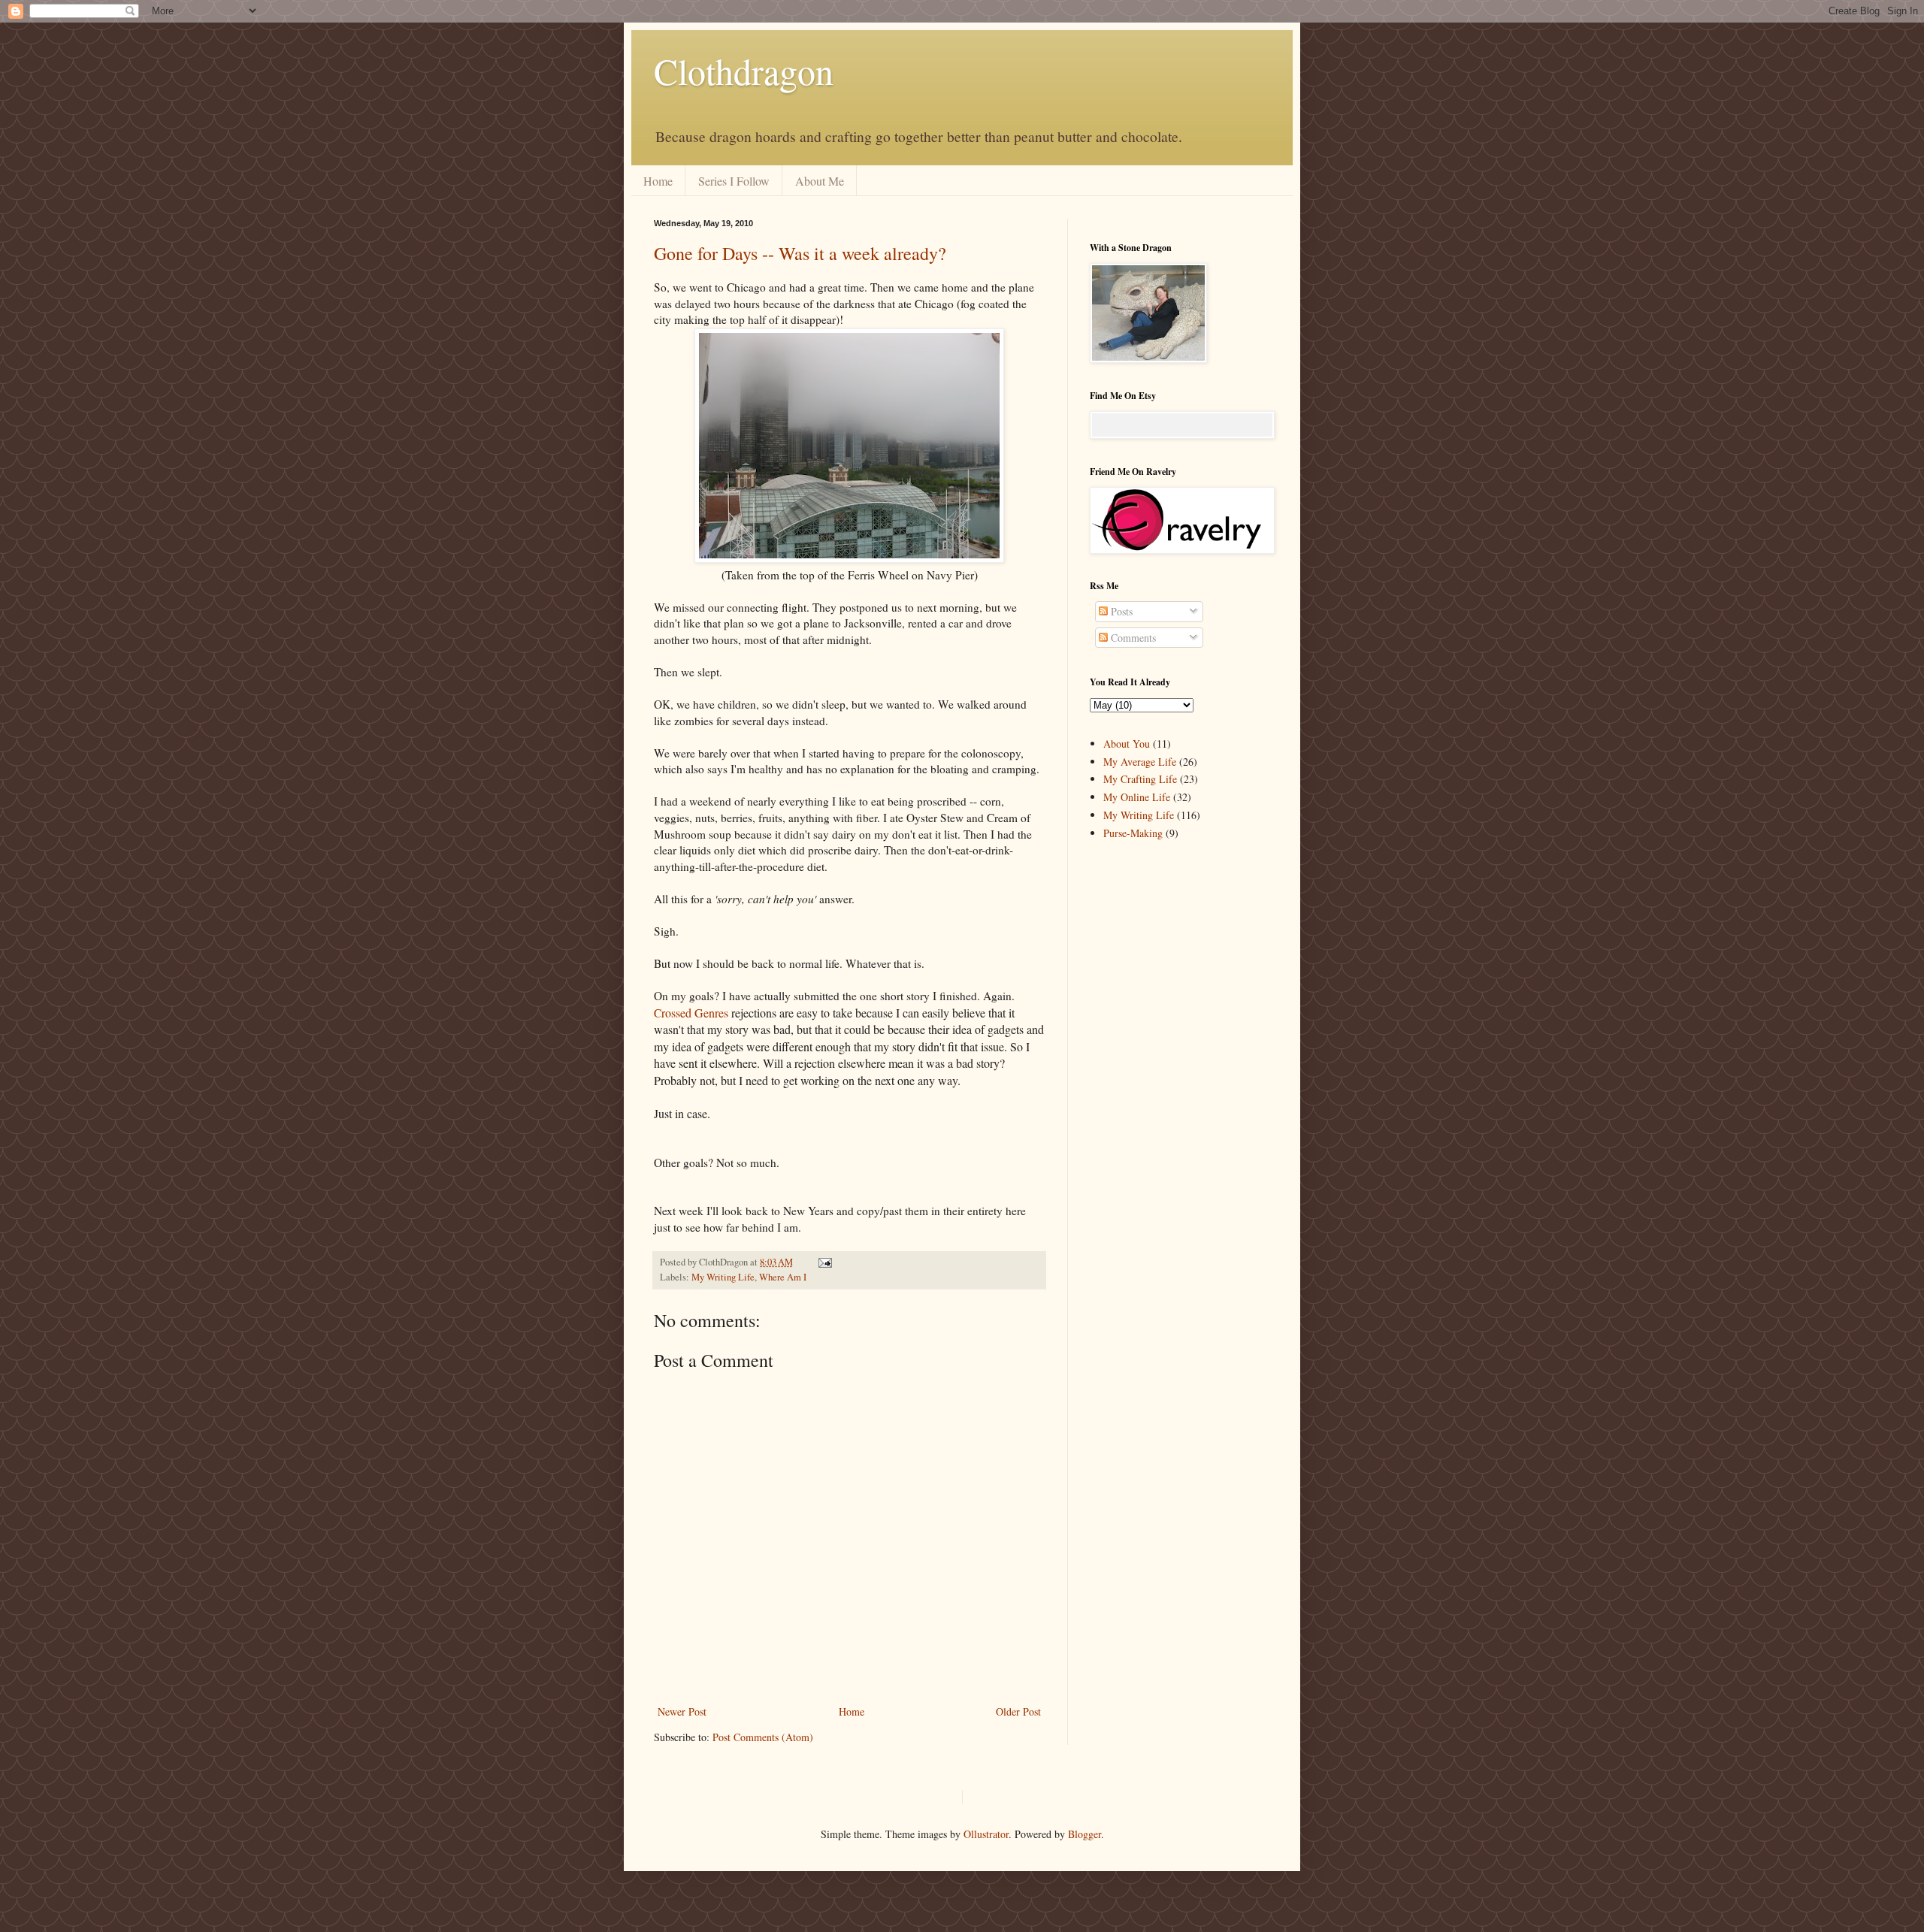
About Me (820, 181)
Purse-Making (1133, 833)
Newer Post (682, 1711)
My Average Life (1140, 762)
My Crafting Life (1140, 779)
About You (1127, 744)
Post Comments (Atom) (763, 1737)
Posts (1120, 611)
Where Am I (783, 1277)
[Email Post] (823, 1262)
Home (658, 181)
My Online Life (1137, 797)
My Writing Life (723, 1277)
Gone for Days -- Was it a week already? (800, 253)
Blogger (1085, 1834)
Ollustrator (986, 1834)
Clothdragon (744, 71)
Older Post (1018, 1711)
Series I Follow (734, 181)
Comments (1132, 638)
